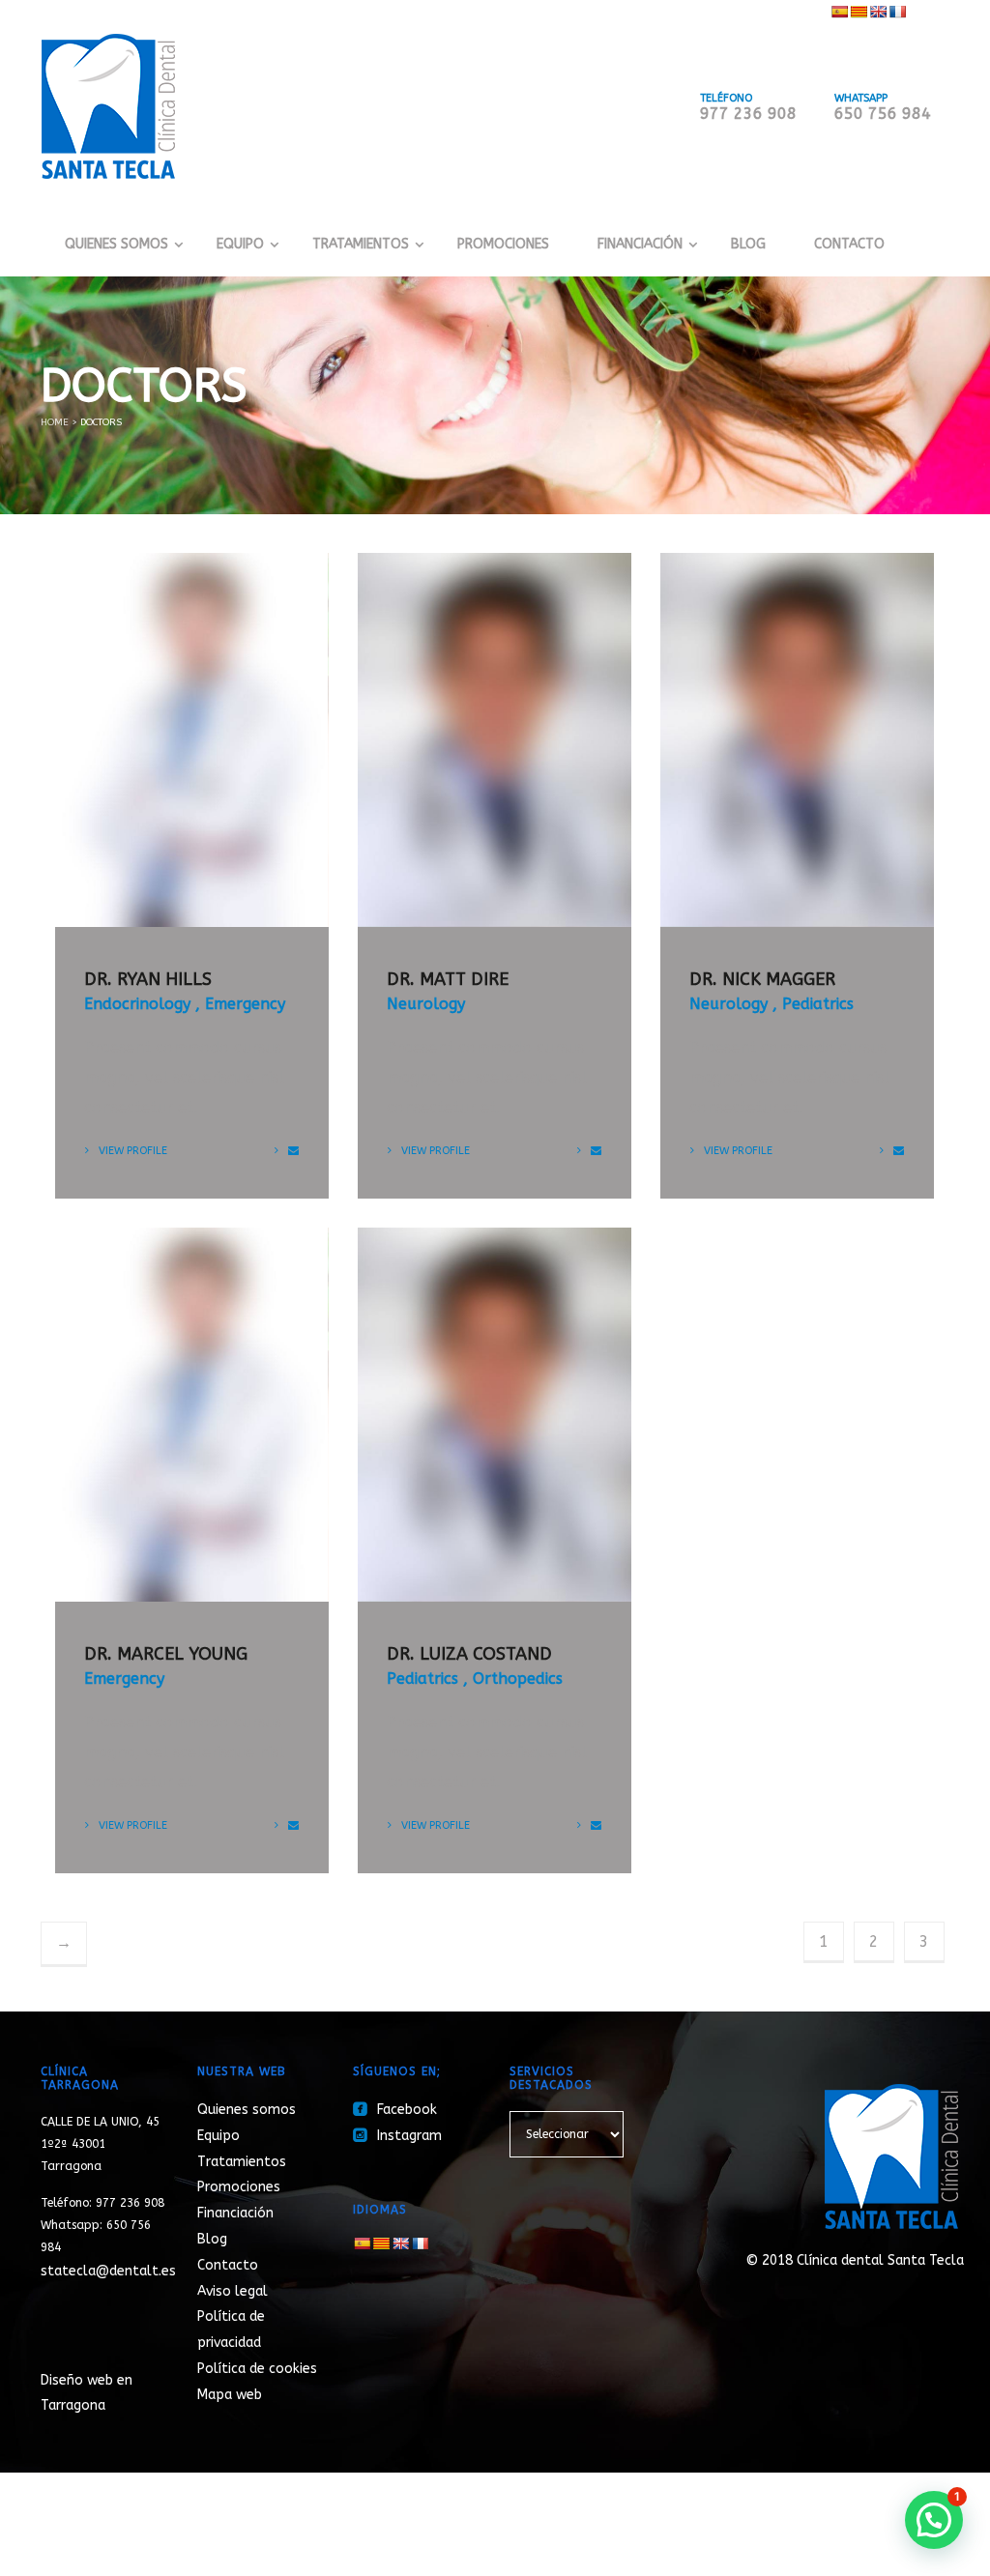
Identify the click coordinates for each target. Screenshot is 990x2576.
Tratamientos (242, 2162)
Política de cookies (257, 2369)
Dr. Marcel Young (166, 1654)
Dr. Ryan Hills (148, 979)
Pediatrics (818, 1004)
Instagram (397, 2136)
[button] (934, 2520)
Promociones (503, 244)
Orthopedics (518, 1679)
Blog (748, 244)
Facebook (395, 2110)
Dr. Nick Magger (762, 979)
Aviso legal (233, 2291)
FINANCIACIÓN (640, 244)
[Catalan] (859, 12)
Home (55, 422)
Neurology (426, 1004)
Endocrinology (137, 1004)
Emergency (245, 1004)
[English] (878, 12)
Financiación (235, 2213)
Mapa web (230, 2395)
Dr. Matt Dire (448, 979)
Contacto (849, 244)
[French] (897, 12)
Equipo (218, 2136)
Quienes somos (247, 2110)
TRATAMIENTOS (361, 244)
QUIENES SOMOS (116, 244)
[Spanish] (839, 12)
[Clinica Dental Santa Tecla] (108, 105)
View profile (133, 1151)
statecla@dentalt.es (108, 2271)
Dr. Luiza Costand (469, 1654)
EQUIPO (240, 244)
